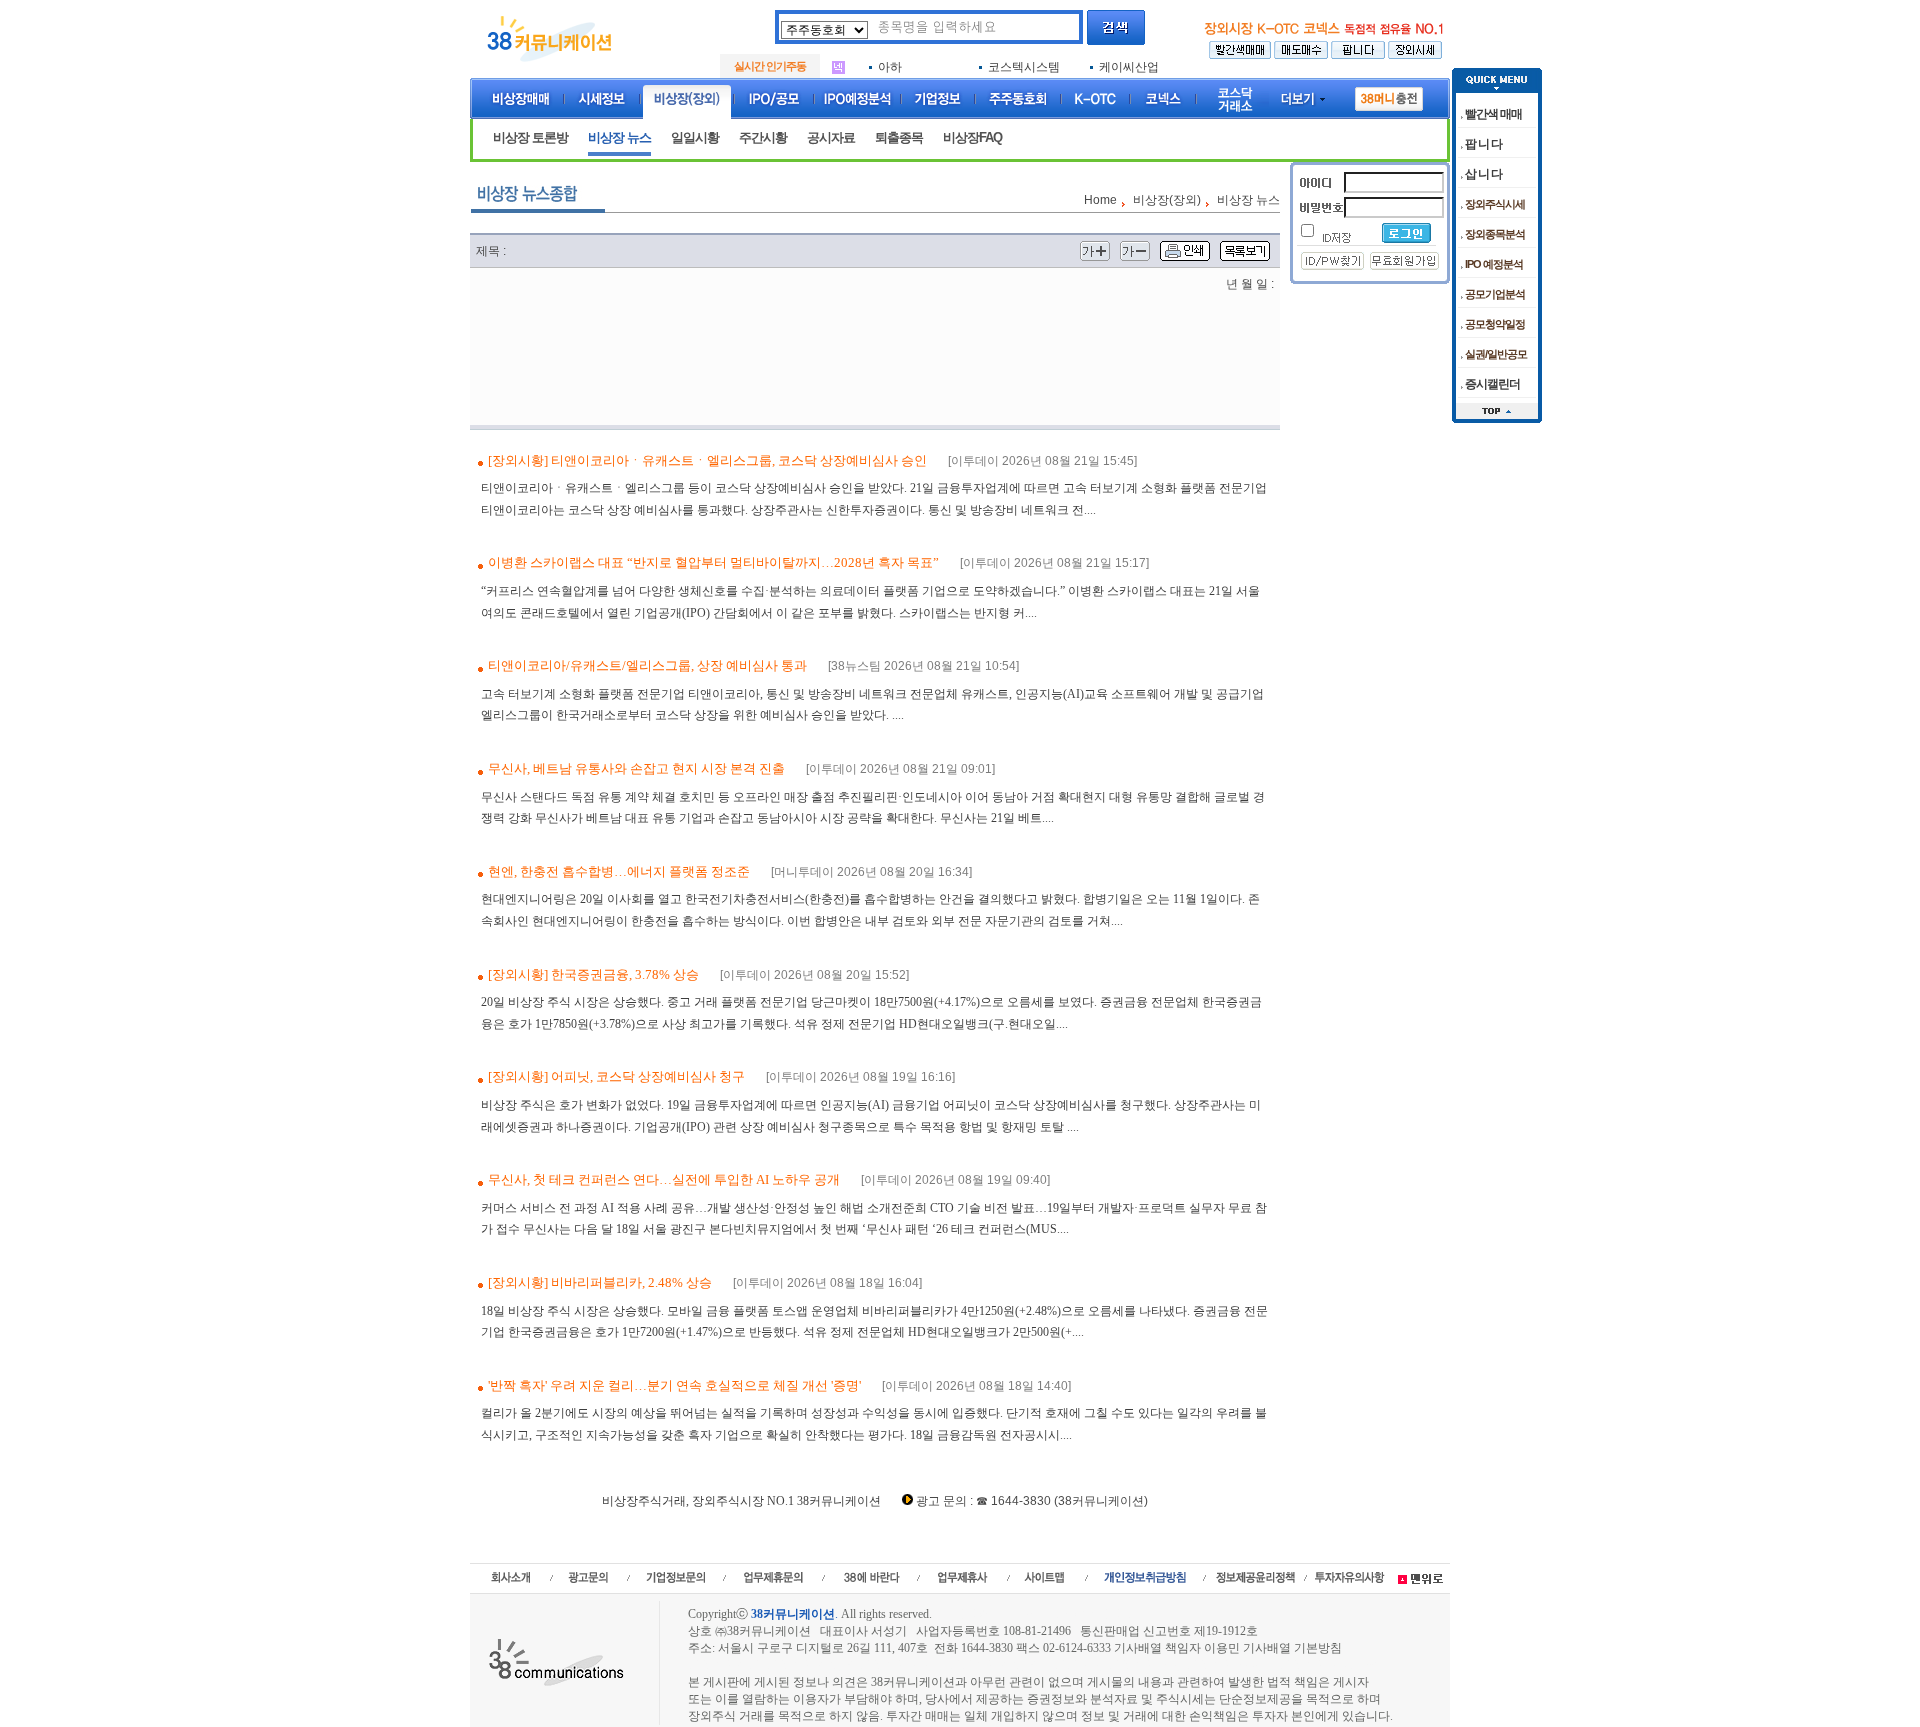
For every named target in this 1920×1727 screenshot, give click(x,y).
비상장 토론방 (530, 137)
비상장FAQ (972, 137)
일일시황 (695, 137)
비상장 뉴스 (619, 137)
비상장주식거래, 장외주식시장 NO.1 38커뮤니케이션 (741, 1501)
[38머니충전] (1389, 95)
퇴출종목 (899, 137)
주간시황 (763, 137)
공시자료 (831, 137)
